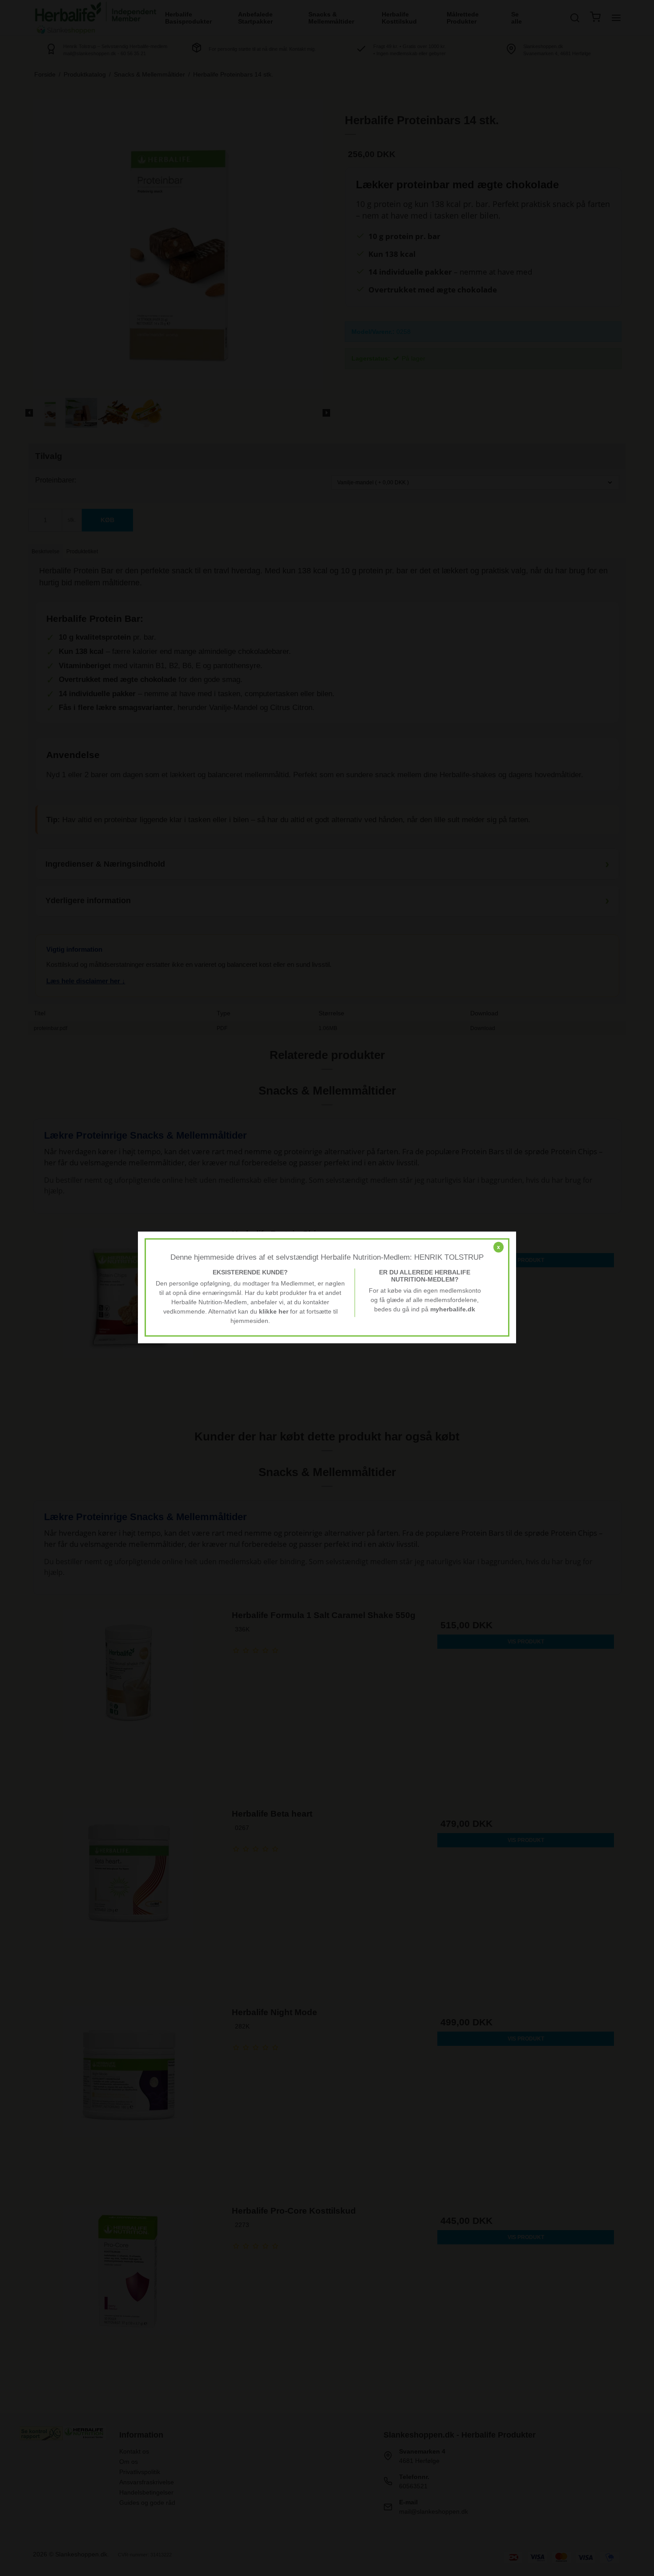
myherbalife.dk (453, 1309)
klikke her (274, 1311)
